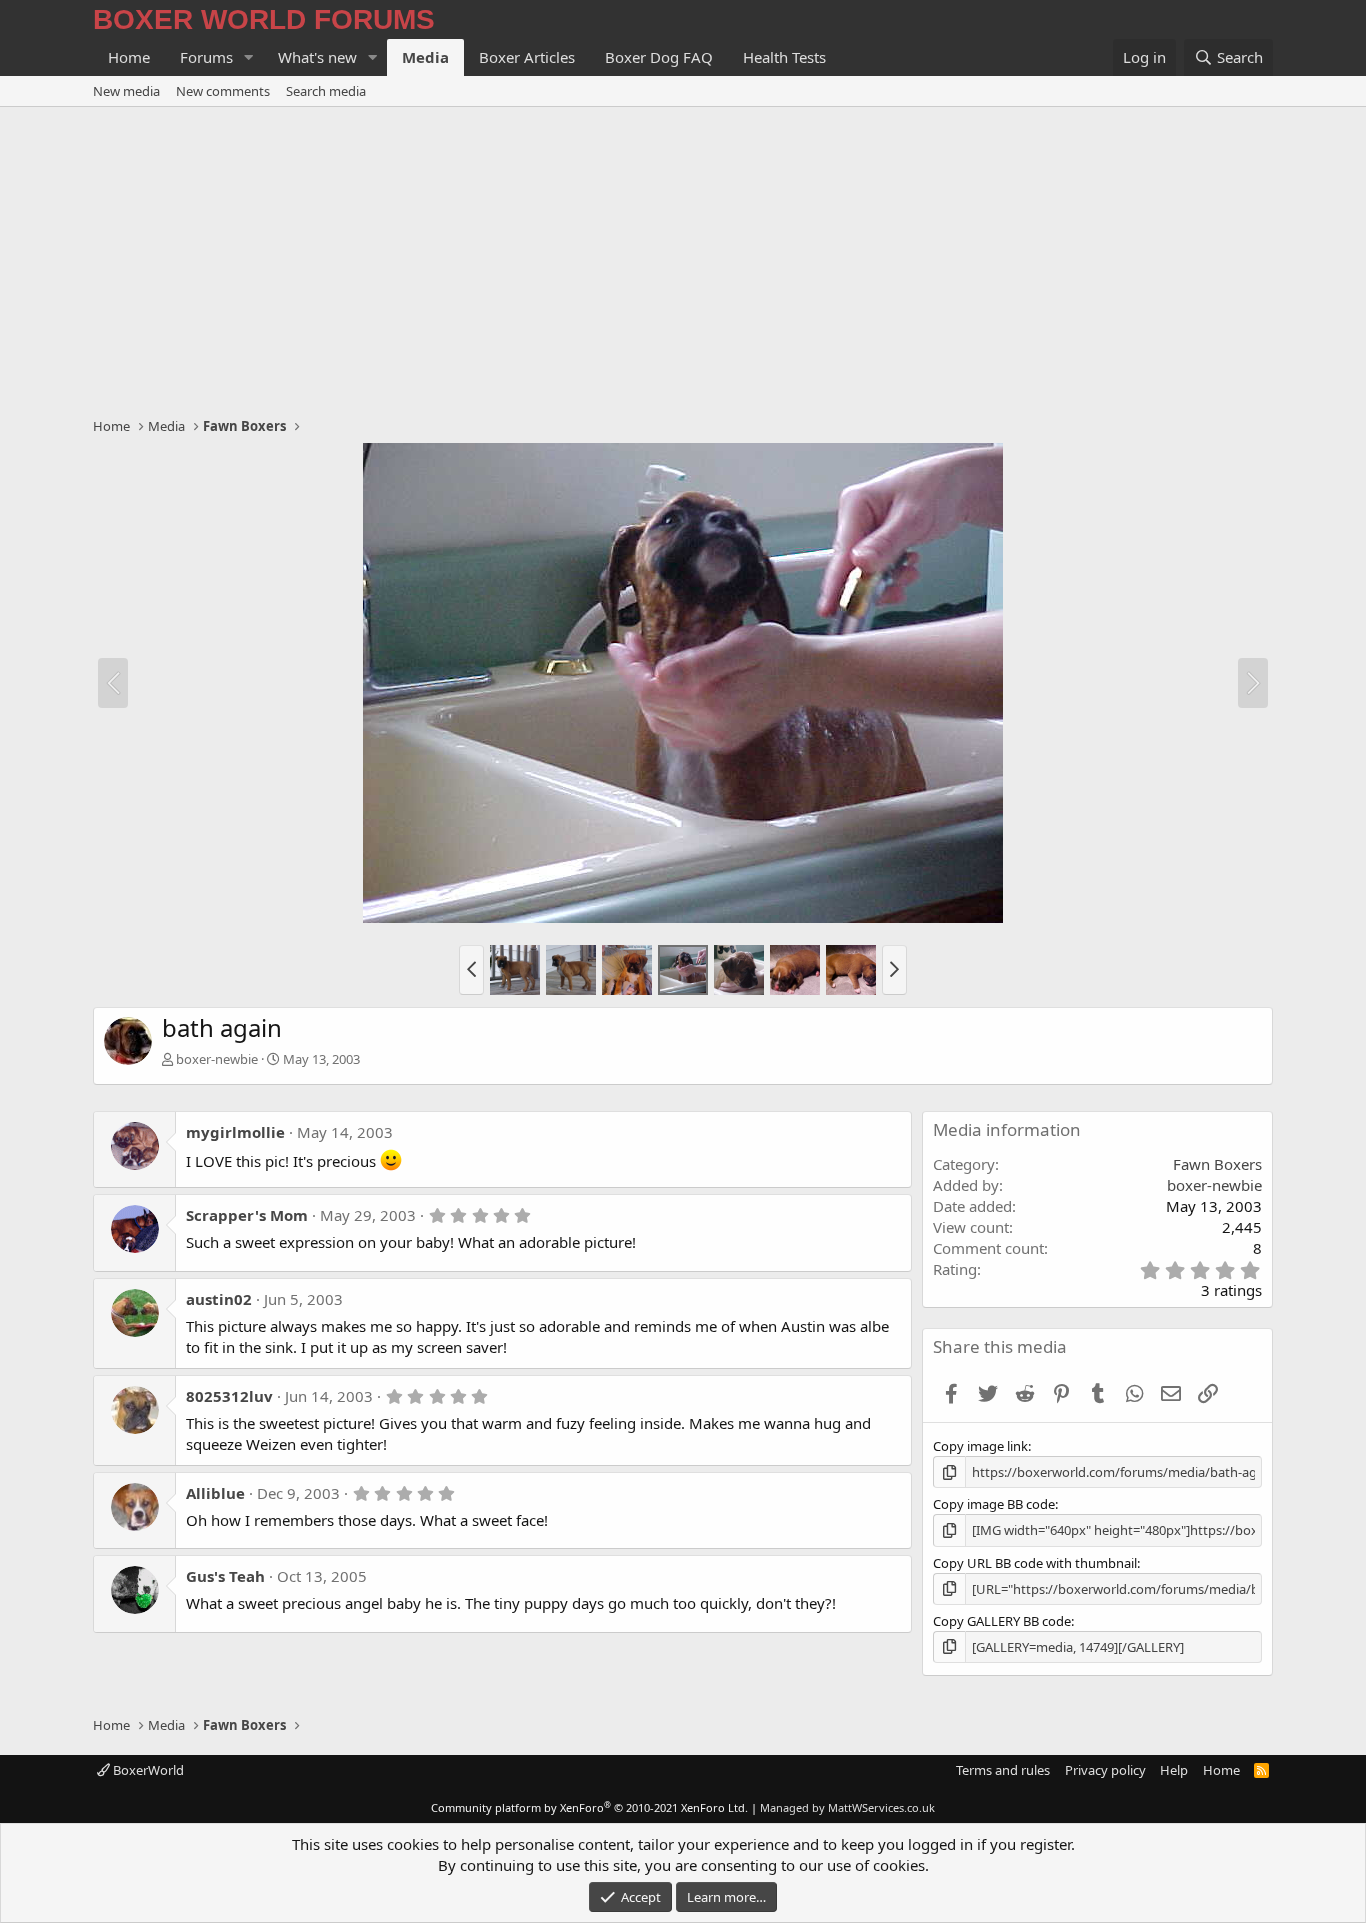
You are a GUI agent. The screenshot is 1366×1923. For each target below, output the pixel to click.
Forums (206, 57)
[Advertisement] (683, 257)
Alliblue (215, 1493)
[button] (249, 57)
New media (126, 91)
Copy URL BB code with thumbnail (1035, 1563)
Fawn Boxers (1217, 1164)
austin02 (219, 1299)
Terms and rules (1003, 1770)
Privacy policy (1105, 1770)
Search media (326, 91)
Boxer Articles (527, 57)
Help (1174, 1770)
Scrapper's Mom (247, 1215)
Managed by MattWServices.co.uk (847, 1807)
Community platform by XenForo (589, 1807)
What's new (317, 57)
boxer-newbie (217, 1059)
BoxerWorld (147, 1770)
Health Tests (784, 57)
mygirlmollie (235, 1132)
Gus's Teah (225, 1576)
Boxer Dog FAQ (659, 57)
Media (425, 57)
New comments (223, 91)
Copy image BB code (994, 1504)
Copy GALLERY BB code (1002, 1621)
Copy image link (980, 1446)
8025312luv (229, 1396)
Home (129, 57)
